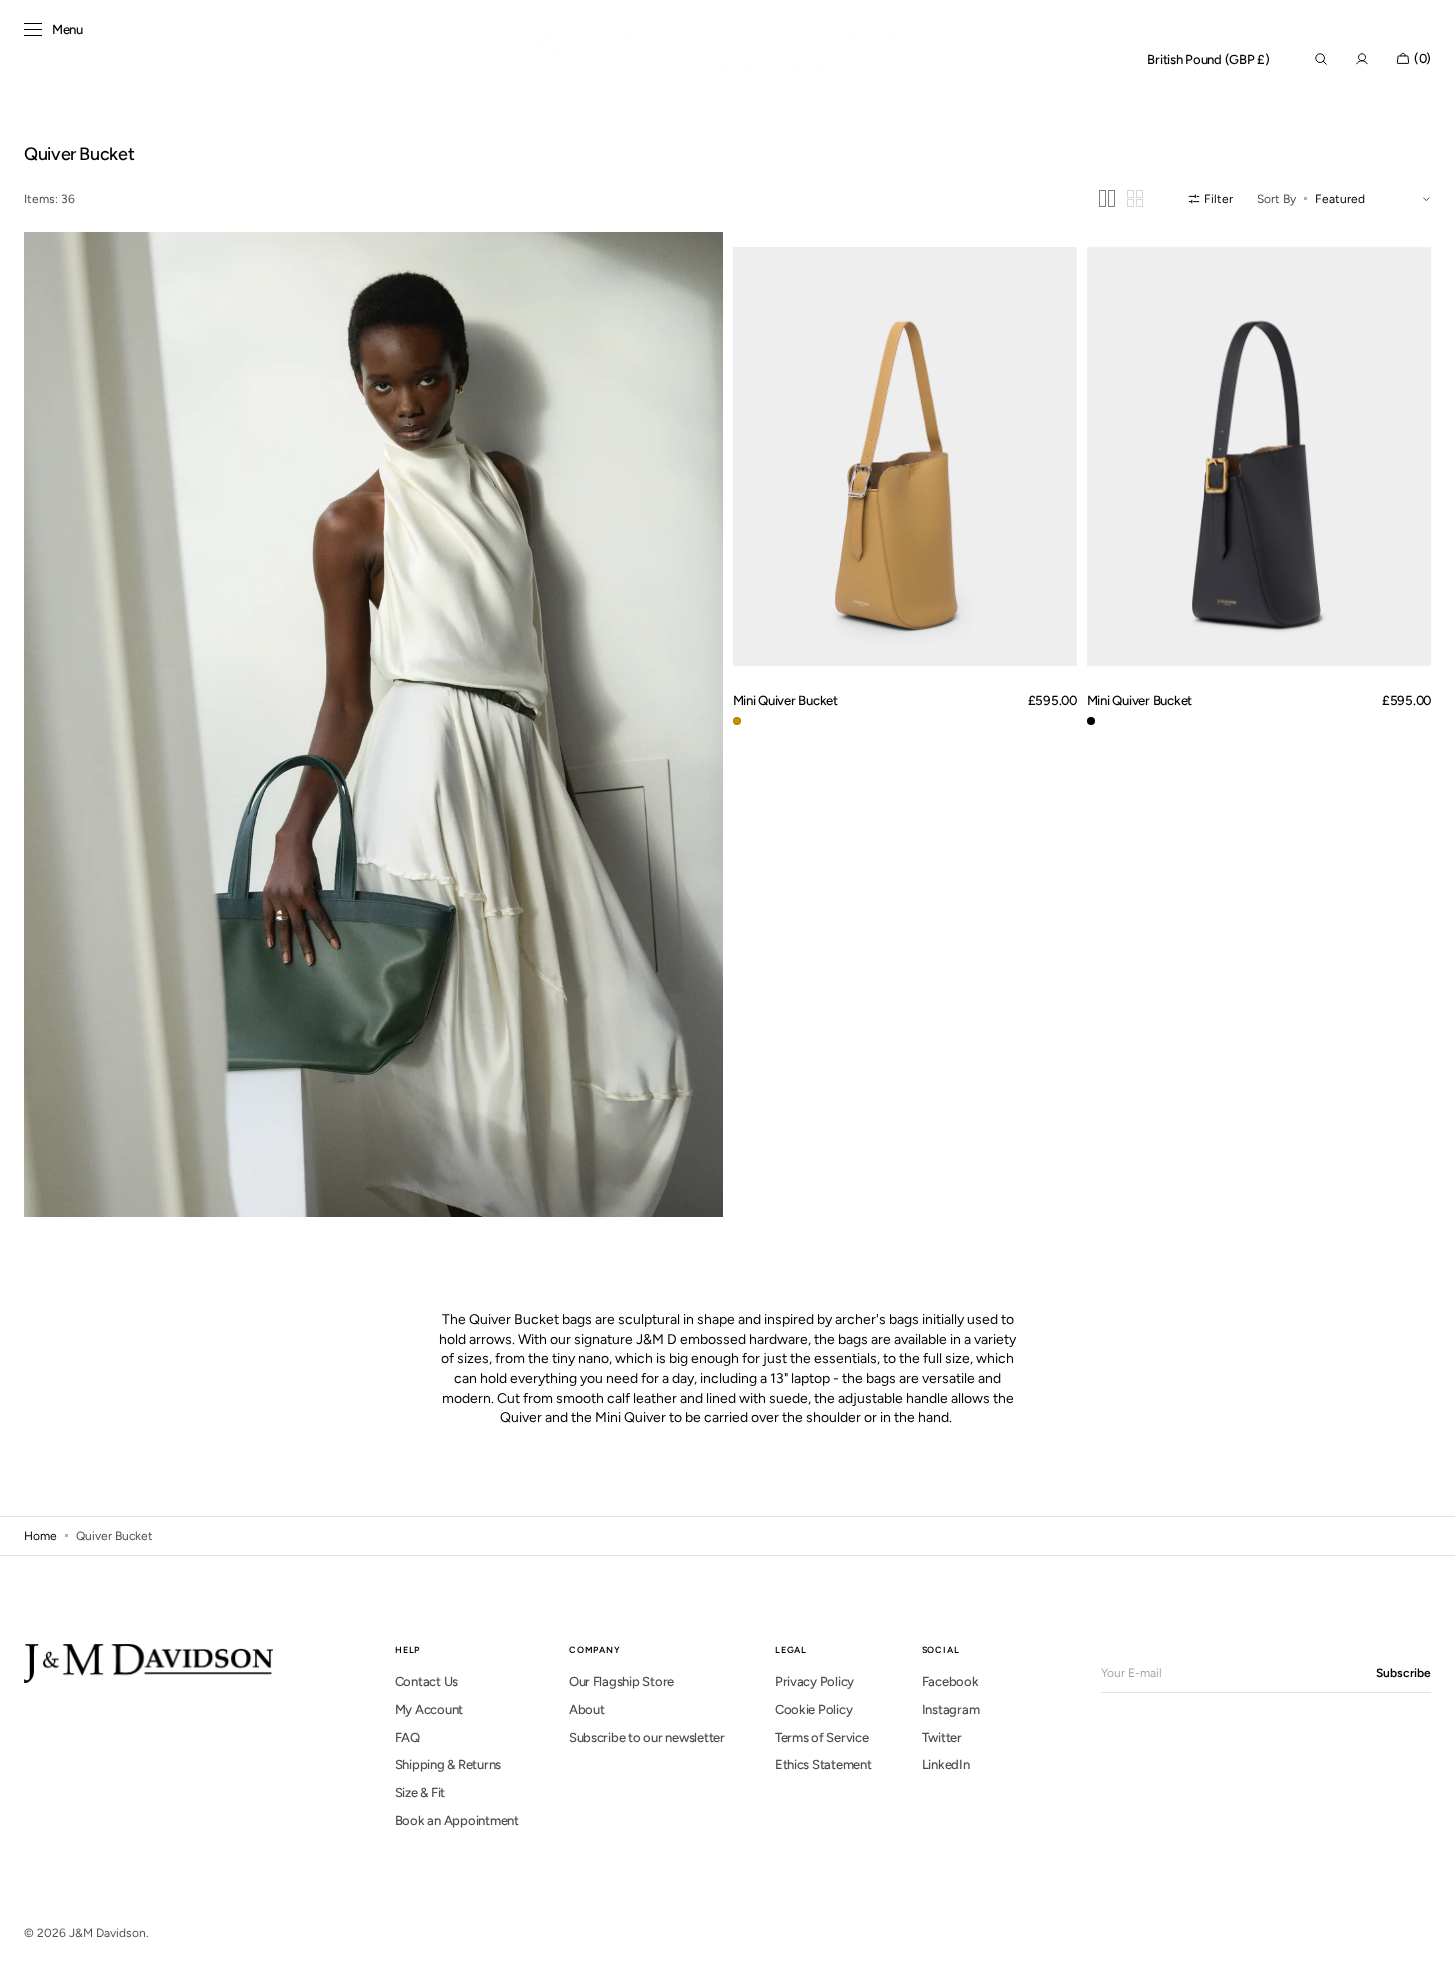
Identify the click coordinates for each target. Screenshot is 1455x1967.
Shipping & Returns (448, 1764)
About (587, 1709)
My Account (429, 1709)
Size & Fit (420, 1792)
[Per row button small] (1135, 198)
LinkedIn (946, 1764)
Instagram (951, 1709)
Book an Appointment (457, 1820)
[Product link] (905, 456)
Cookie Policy (814, 1709)
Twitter (942, 1737)
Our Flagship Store (621, 1681)
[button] (1208, 60)
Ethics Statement (823, 1764)
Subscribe (1403, 1673)
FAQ (407, 1737)
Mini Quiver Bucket (785, 700)
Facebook (950, 1681)
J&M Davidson (107, 1933)
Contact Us (426, 1681)
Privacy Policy (814, 1681)
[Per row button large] (1107, 198)
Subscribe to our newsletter (647, 1737)
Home (40, 1536)
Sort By (1276, 199)
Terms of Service (822, 1737)
